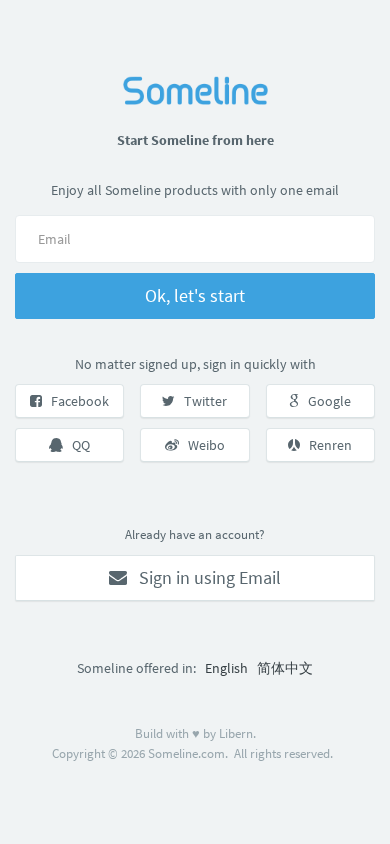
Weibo (202, 445)
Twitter (201, 401)
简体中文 (285, 668)
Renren (326, 445)
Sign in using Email (204, 577)
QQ (76, 445)
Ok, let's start (195, 295)
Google (325, 401)
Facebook (75, 401)
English (226, 668)
